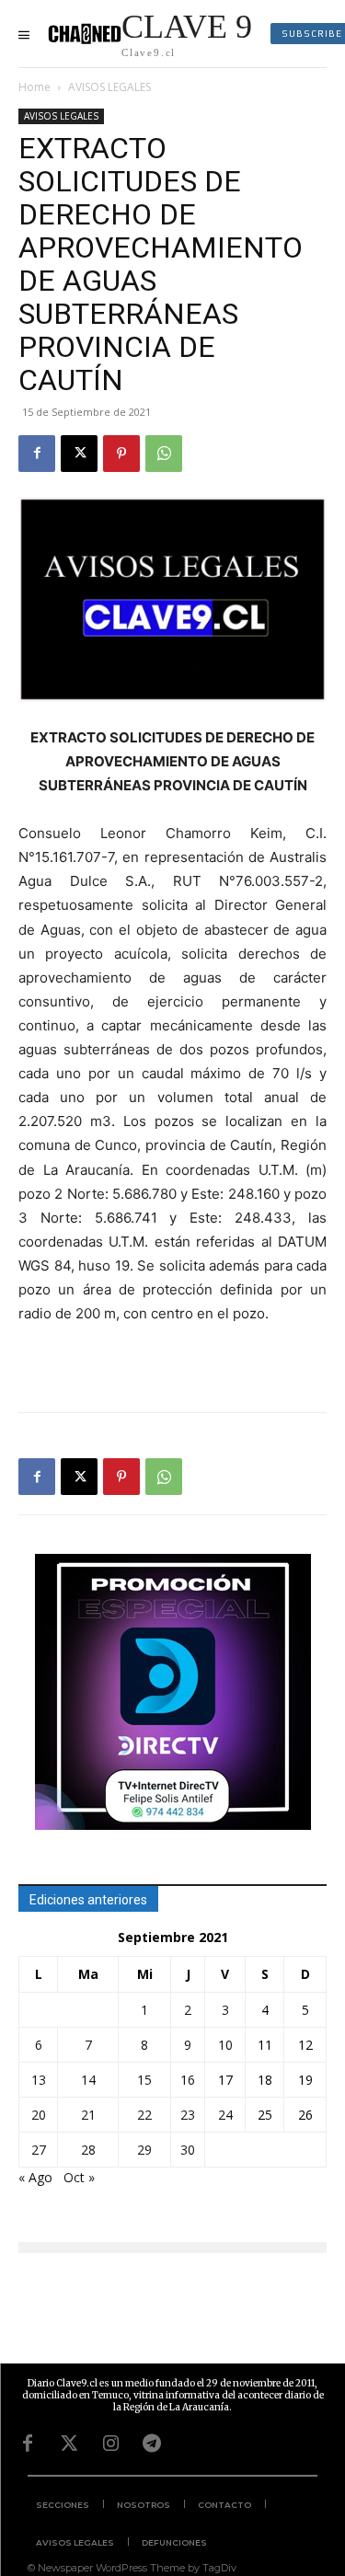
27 (39, 2150)
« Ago (35, 2177)
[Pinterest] (121, 454)
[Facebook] (37, 454)
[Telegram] (152, 2444)
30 (188, 2150)
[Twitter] (69, 2444)
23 (188, 2115)
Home (34, 87)
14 (88, 2080)
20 (39, 2115)
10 (225, 2045)
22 (144, 2115)
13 (39, 2080)
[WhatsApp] (164, 454)
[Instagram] (110, 2444)
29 (144, 2150)
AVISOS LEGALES (109, 87)
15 (144, 2080)
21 (88, 2115)
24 (225, 2115)
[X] (79, 454)
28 (88, 2150)
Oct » (79, 2177)
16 (188, 2080)
